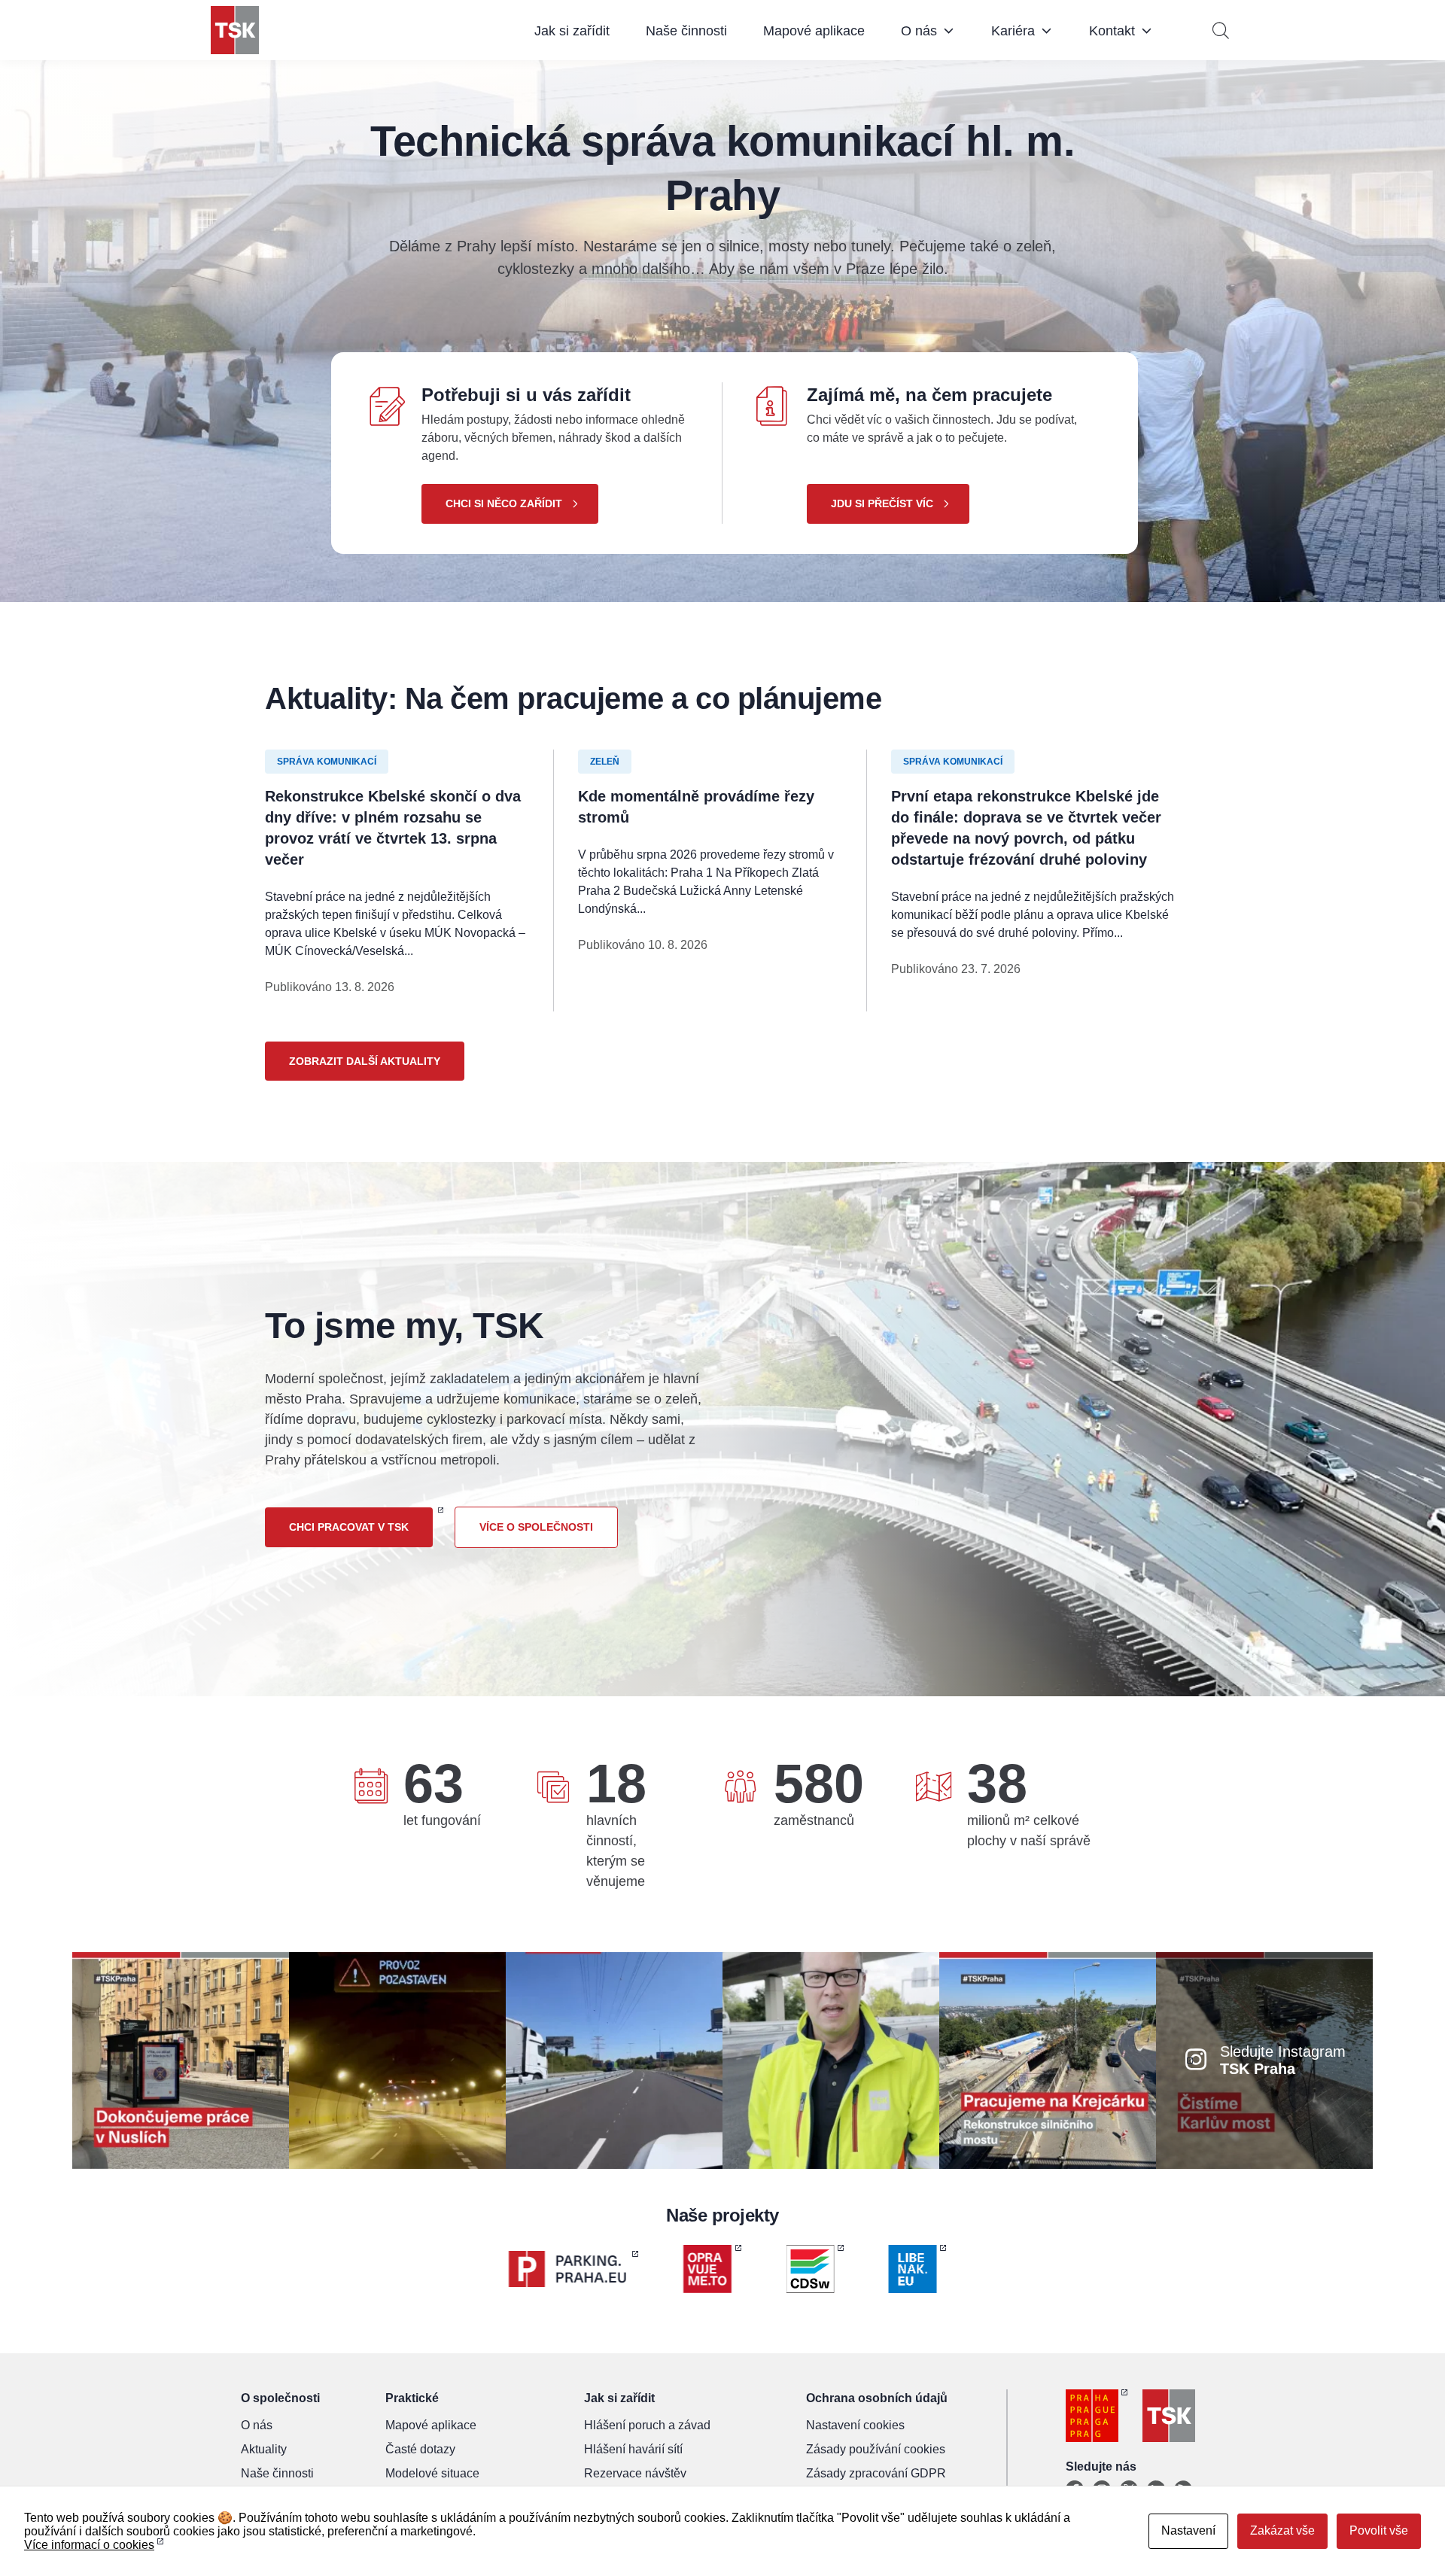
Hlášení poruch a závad (647, 2425)
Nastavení (1188, 2530)
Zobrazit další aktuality (365, 1061)
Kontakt (1112, 31)
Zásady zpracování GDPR (876, 2473)
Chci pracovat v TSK (349, 1527)
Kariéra (1013, 31)
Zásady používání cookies (876, 2449)
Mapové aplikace (814, 31)
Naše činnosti (686, 31)
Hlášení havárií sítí (633, 2449)
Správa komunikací (327, 762)
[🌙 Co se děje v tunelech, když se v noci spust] (397, 2059)
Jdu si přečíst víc (882, 503)
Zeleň (605, 762)
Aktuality (264, 2449)
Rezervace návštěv (635, 2473)
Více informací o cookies (89, 2545)
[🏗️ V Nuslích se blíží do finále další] (181, 2059)
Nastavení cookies (855, 2425)
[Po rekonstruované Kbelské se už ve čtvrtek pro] (831, 2059)
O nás (919, 31)
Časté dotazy (420, 2449)
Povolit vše (1379, 2530)
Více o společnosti (536, 1527)
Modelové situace (432, 2473)
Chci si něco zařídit (504, 503)
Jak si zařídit (572, 31)
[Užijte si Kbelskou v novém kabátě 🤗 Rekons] (614, 2059)
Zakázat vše (1282, 2530)
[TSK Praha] (235, 30)
